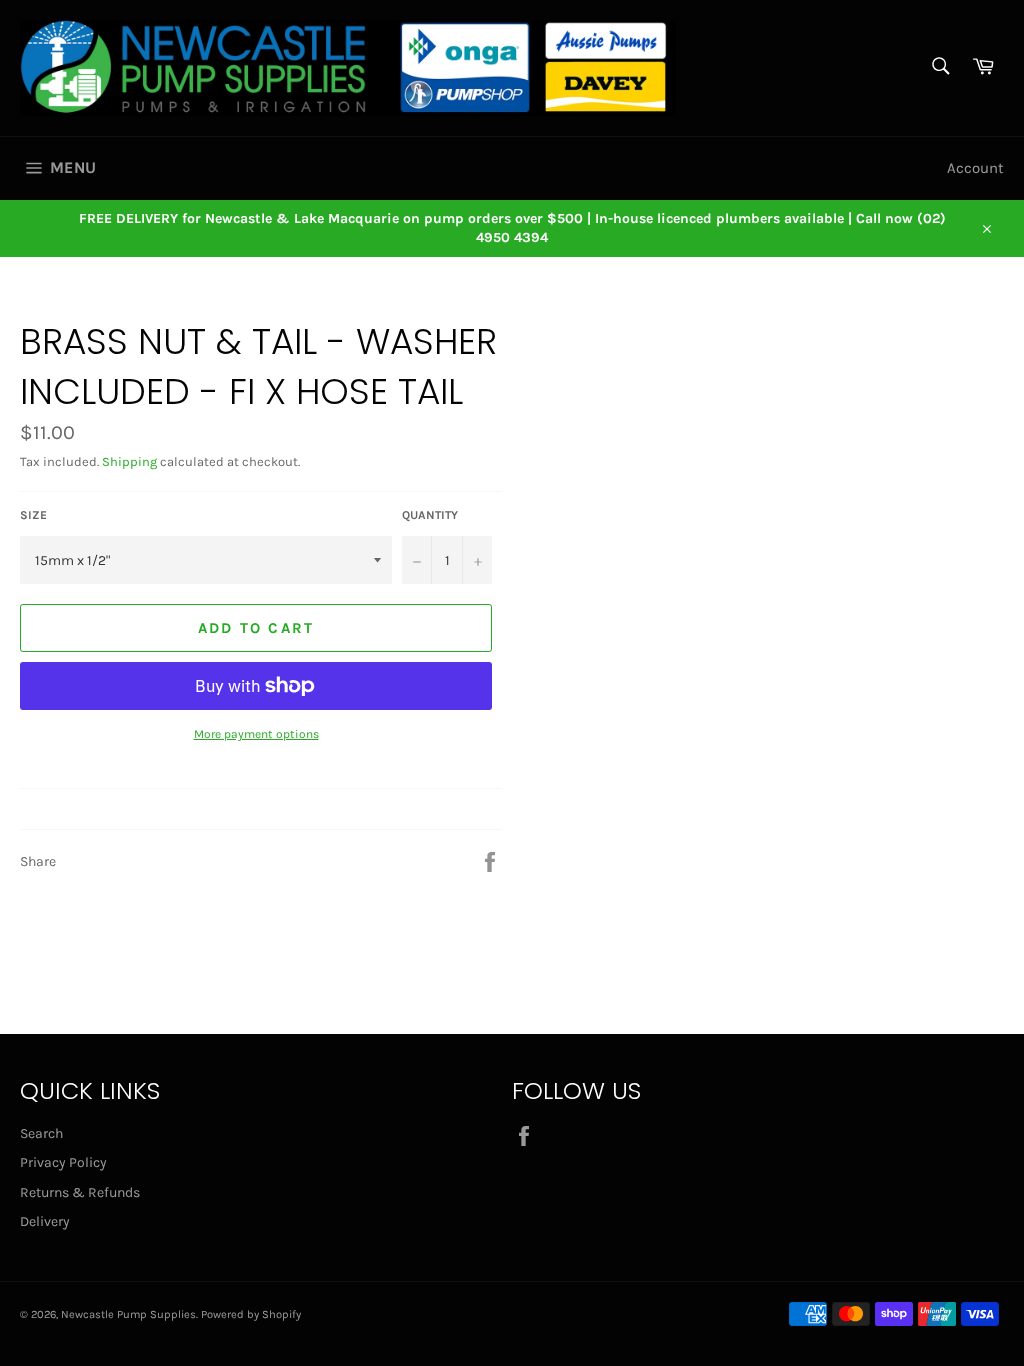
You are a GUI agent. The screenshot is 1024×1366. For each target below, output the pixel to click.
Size (33, 515)
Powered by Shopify (251, 1314)
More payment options (256, 734)
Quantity (430, 515)
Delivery (45, 1221)
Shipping (129, 461)
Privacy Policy (63, 1162)
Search (41, 1133)
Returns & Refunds (80, 1192)
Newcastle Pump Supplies (128, 1314)
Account (975, 168)
